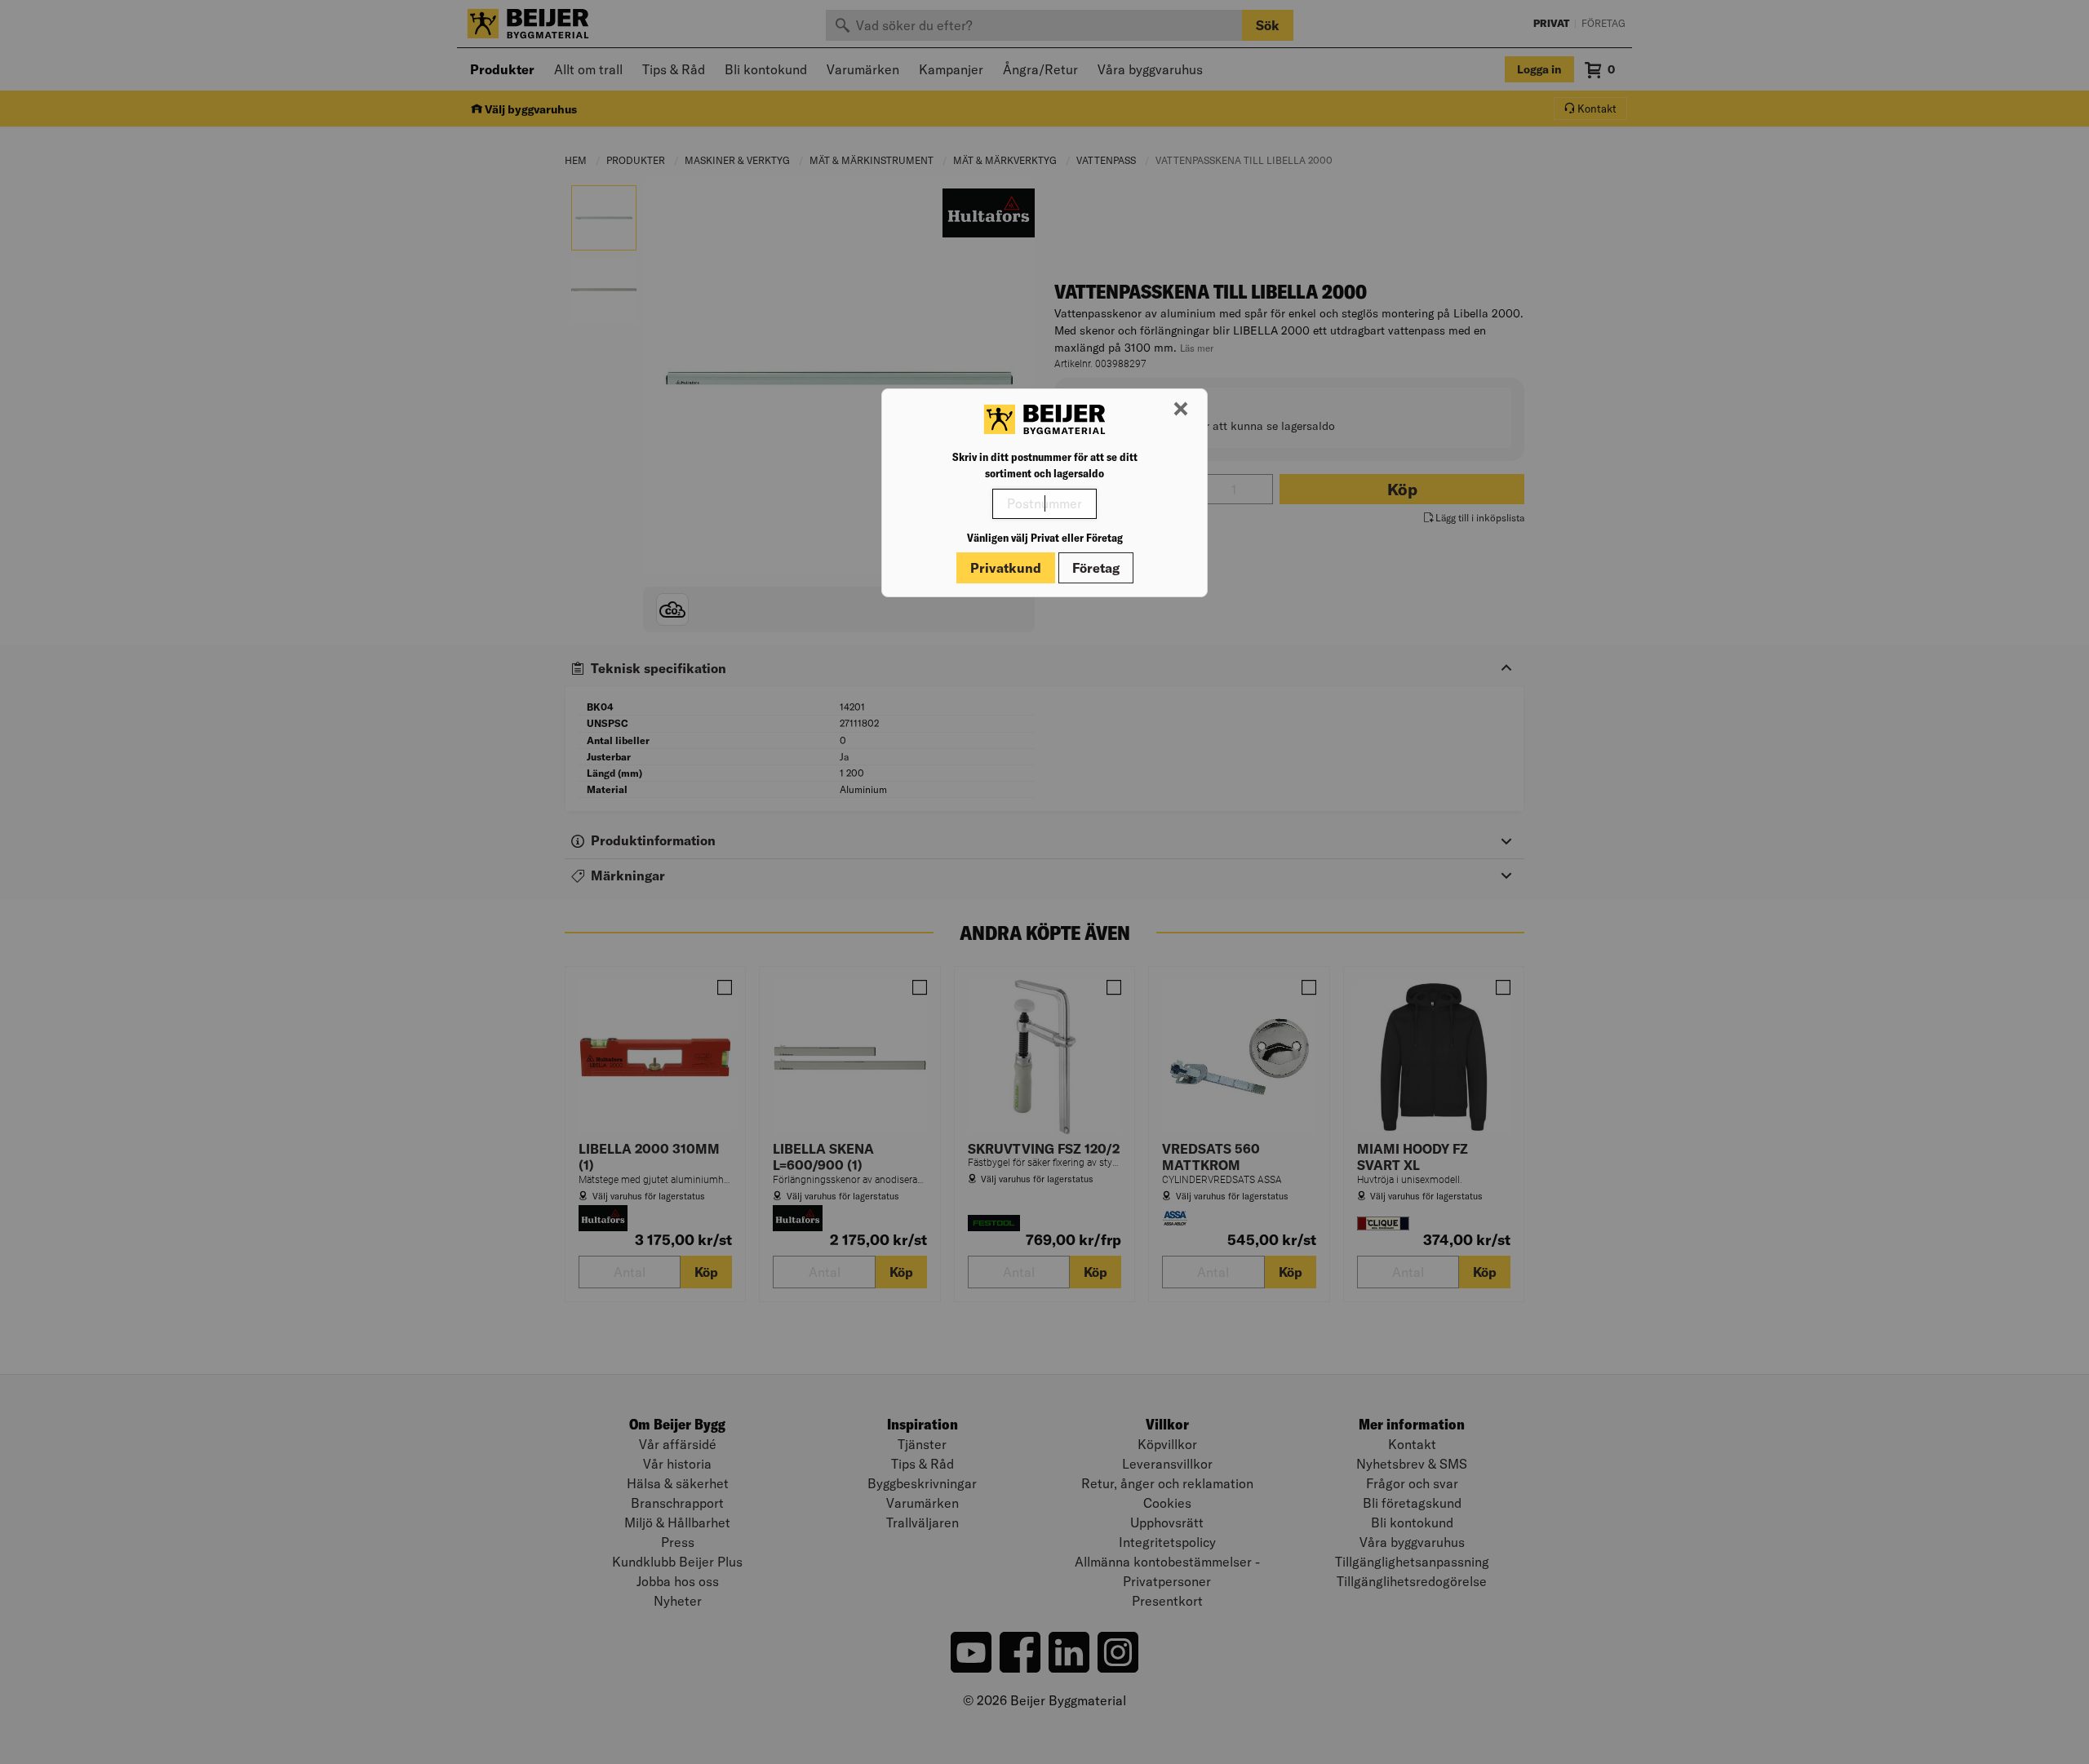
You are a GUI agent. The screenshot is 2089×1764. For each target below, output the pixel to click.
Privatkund (1006, 568)
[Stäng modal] (1181, 410)
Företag (1096, 568)
